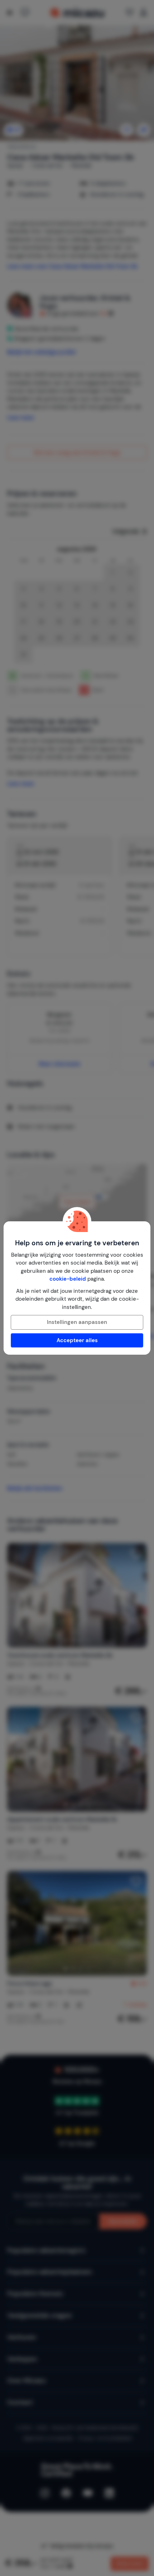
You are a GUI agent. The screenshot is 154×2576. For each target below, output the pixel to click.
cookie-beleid (68, 1279)
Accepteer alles (77, 1340)
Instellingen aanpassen (77, 1322)
